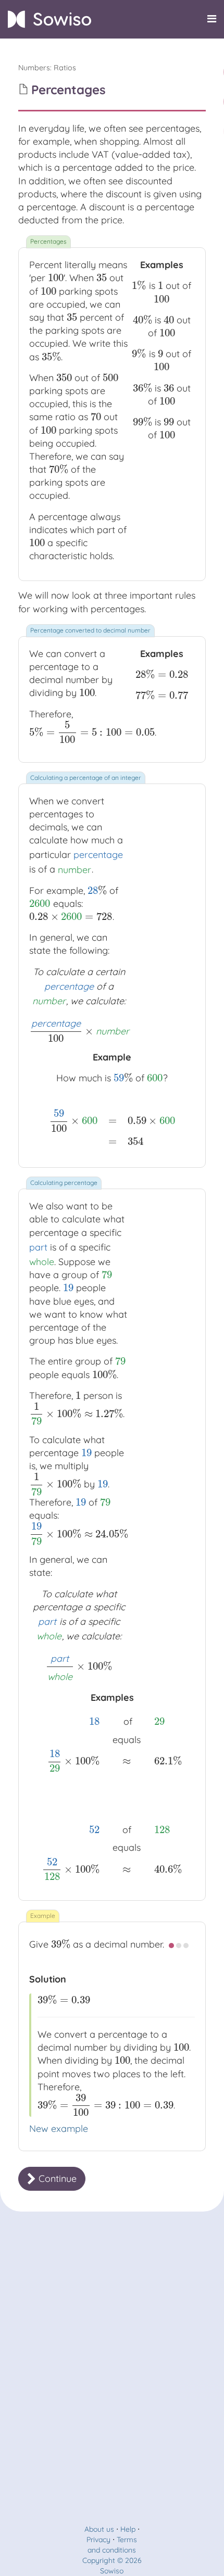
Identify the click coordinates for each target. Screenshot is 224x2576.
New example (59, 2129)
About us (99, 2529)
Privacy (98, 2540)
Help (128, 2529)
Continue (56, 2179)
